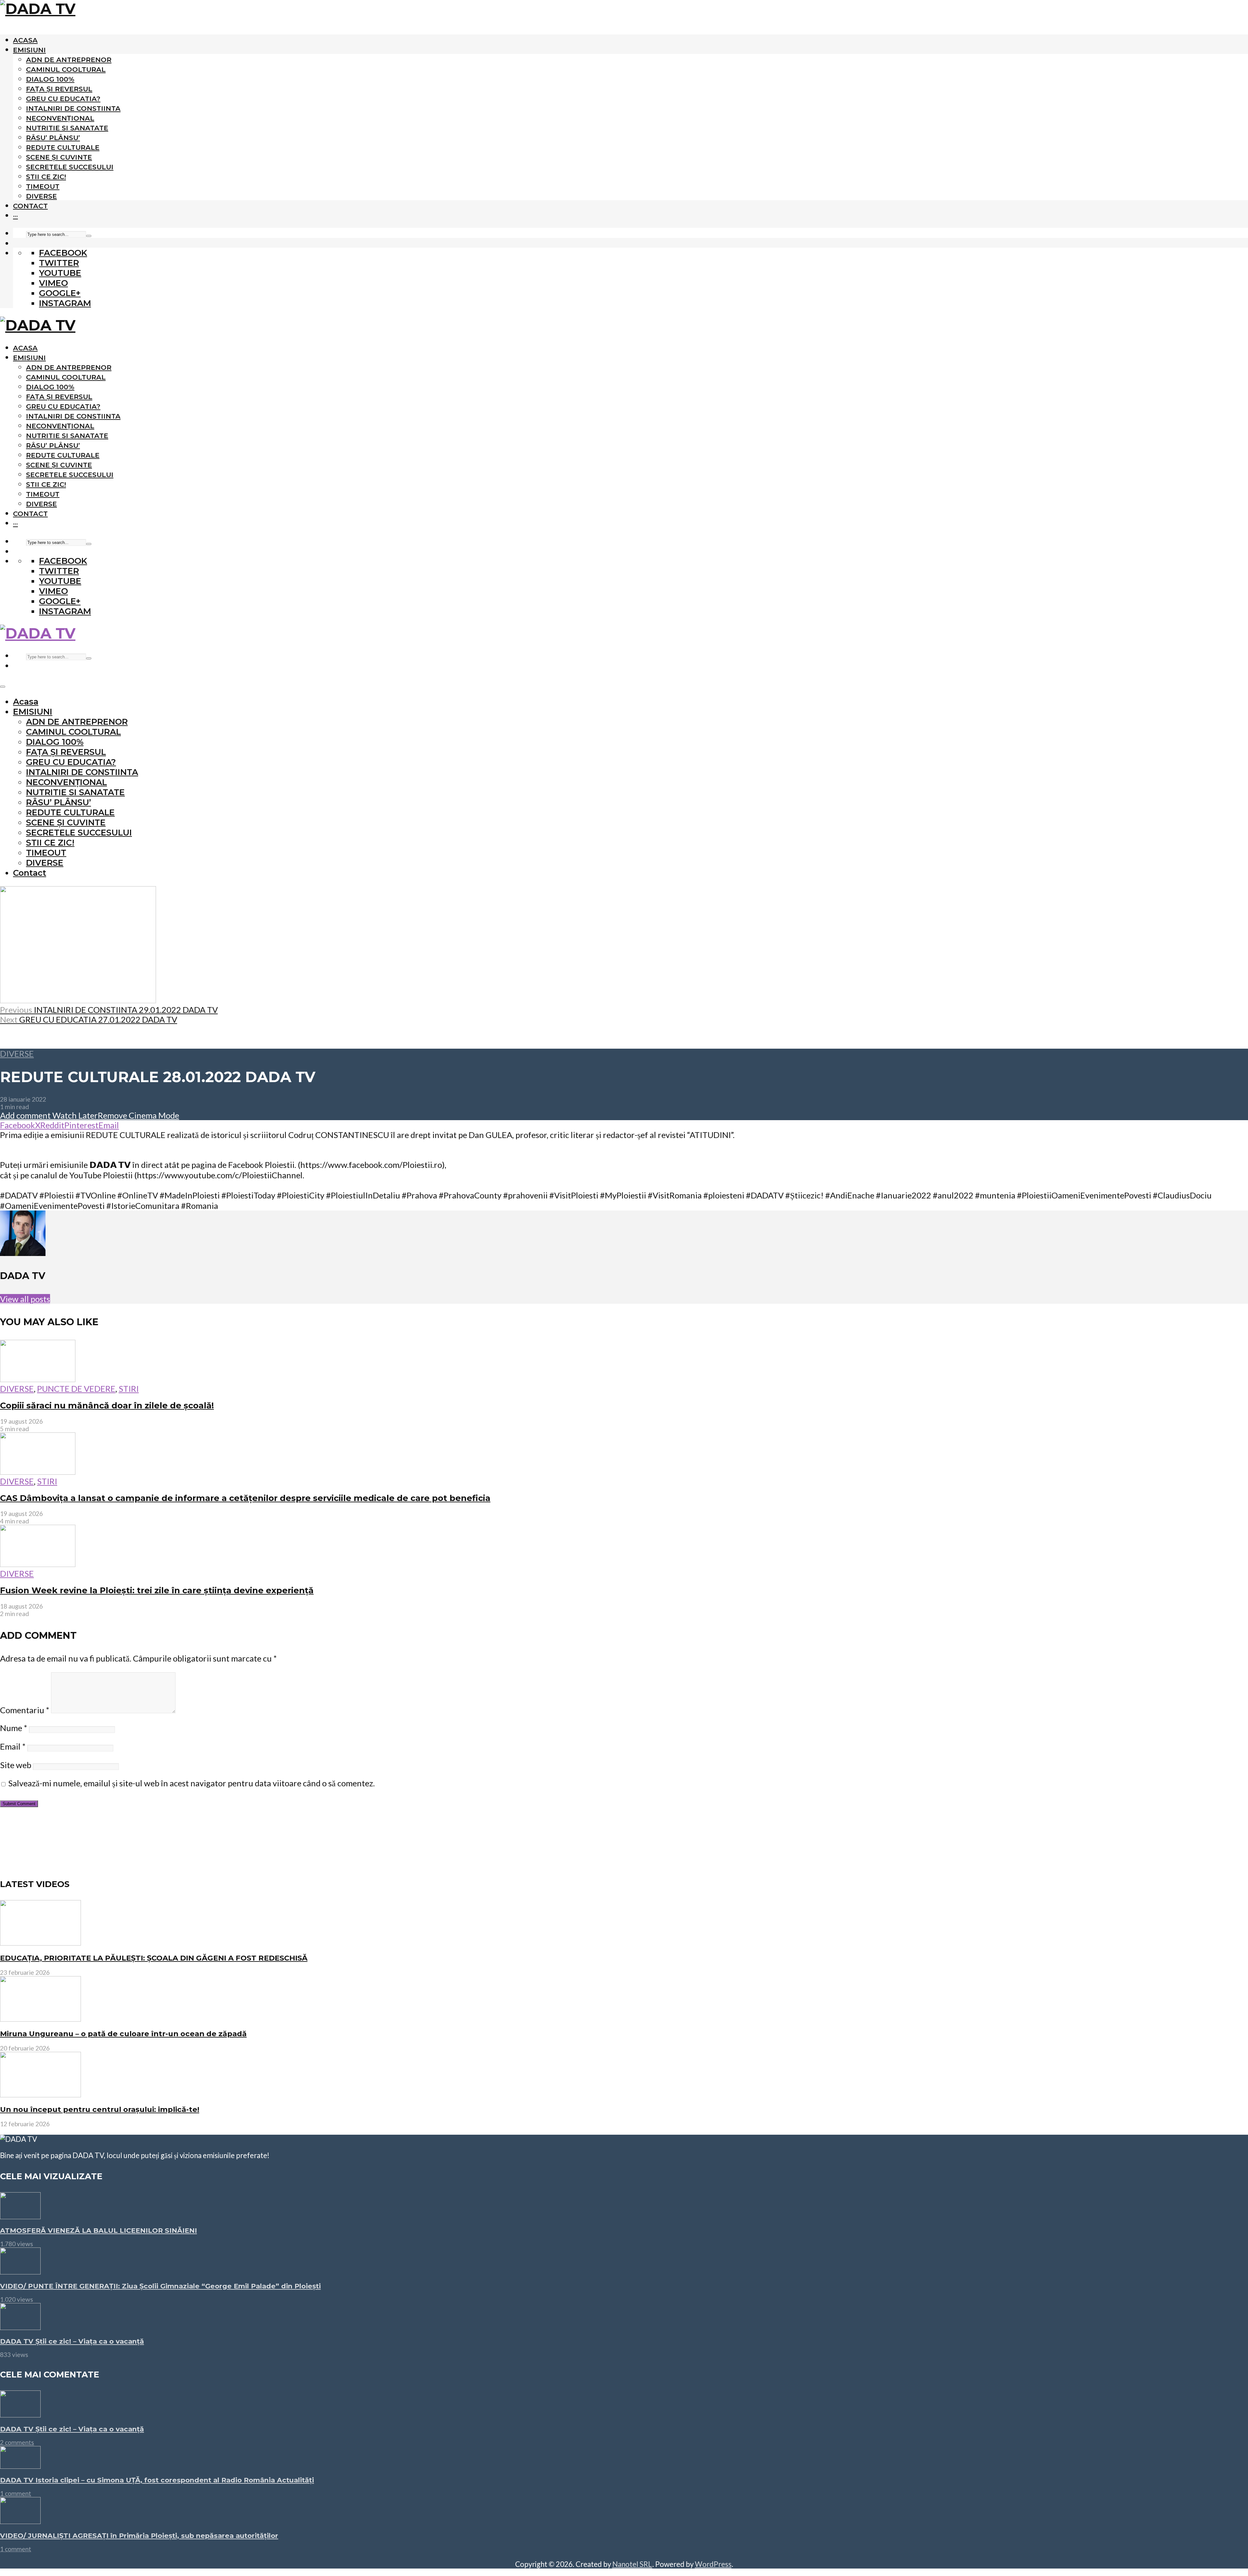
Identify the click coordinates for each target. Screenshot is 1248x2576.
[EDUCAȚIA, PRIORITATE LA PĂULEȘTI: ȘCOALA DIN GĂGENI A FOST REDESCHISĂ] (40, 1943)
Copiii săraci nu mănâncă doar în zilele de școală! (107, 1405)
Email (13, 1746)
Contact (30, 206)
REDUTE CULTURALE (63, 147)
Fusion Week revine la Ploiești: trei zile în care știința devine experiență (157, 1590)
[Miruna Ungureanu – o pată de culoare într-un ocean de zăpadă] (40, 2019)
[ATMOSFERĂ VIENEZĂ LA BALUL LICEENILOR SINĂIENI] (20, 2216)
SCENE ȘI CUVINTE (59, 157)
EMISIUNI (29, 50)
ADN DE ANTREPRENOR (69, 60)
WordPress (713, 2564)
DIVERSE (41, 196)
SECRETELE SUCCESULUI (70, 167)
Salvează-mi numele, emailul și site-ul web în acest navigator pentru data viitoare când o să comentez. (191, 1783)
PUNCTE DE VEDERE (76, 1389)
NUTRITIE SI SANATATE (67, 128)
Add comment (25, 1115)
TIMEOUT (43, 186)
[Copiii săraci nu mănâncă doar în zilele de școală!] (38, 1379)
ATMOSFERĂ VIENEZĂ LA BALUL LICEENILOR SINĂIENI (98, 2230)
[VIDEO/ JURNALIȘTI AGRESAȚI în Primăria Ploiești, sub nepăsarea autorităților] (20, 2521)
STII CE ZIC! (46, 177)
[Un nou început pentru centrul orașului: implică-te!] (40, 2095)
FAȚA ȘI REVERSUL (59, 89)
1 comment (16, 2493)
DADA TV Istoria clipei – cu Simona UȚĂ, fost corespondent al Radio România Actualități (157, 2480)
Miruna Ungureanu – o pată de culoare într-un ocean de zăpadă (123, 2034)
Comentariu (25, 1710)
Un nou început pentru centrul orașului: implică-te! (100, 2109)
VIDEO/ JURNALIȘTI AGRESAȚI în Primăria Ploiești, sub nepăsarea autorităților (139, 2536)
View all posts (25, 1299)
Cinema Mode (153, 1115)
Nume (14, 1728)
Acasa (25, 40)
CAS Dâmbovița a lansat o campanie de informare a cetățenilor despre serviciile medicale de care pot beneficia (245, 1498)
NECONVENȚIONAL (60, 118)
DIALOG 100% (50, 79)
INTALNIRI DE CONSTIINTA (73, 108)
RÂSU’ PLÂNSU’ (53, 138)
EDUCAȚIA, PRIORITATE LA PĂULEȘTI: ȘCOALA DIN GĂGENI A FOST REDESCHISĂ (154, 1958)
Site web (16, 1765)
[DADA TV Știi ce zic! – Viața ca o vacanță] (20, 2327)
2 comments (17, 2442)
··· (15, 216)
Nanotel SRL (632, 2564)
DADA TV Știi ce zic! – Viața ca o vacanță (72, 2341)
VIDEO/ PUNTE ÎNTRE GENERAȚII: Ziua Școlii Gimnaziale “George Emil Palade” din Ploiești (160, 2286)
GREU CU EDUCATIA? (63, 99)
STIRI (129, 1389)
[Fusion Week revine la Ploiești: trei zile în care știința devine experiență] (38, 1564)
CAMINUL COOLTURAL (66, 69)
